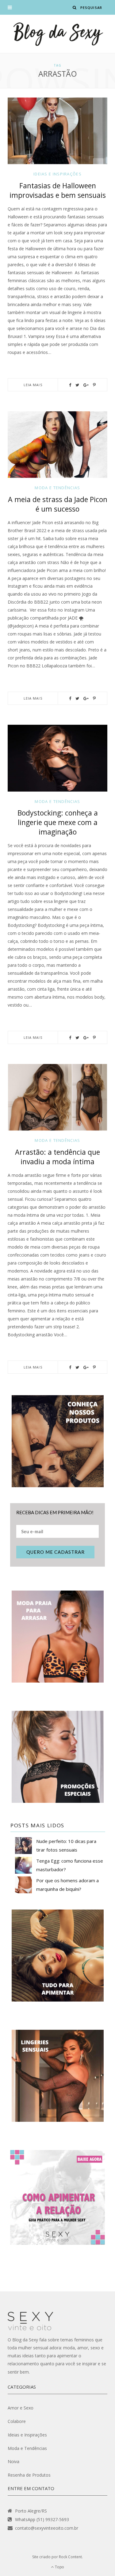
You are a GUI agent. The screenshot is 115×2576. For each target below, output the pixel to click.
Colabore (17, 2421)
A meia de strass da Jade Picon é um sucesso (58, 504)
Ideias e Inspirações (57, 174)
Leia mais (33, 385)
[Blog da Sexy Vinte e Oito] (58, 34)
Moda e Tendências (57, 488)
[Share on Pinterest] (94, 385)
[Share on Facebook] (70, 385)
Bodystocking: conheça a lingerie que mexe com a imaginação (58, 822)
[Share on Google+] (86, 385)
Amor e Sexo (21, 2408)
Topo (59, 2567)
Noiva (13, 2461)
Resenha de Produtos (29, 2475)
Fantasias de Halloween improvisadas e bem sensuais (58, 190)
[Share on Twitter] (77, 385)
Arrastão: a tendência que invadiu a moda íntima (57, 1157)
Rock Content (70, 2557)
